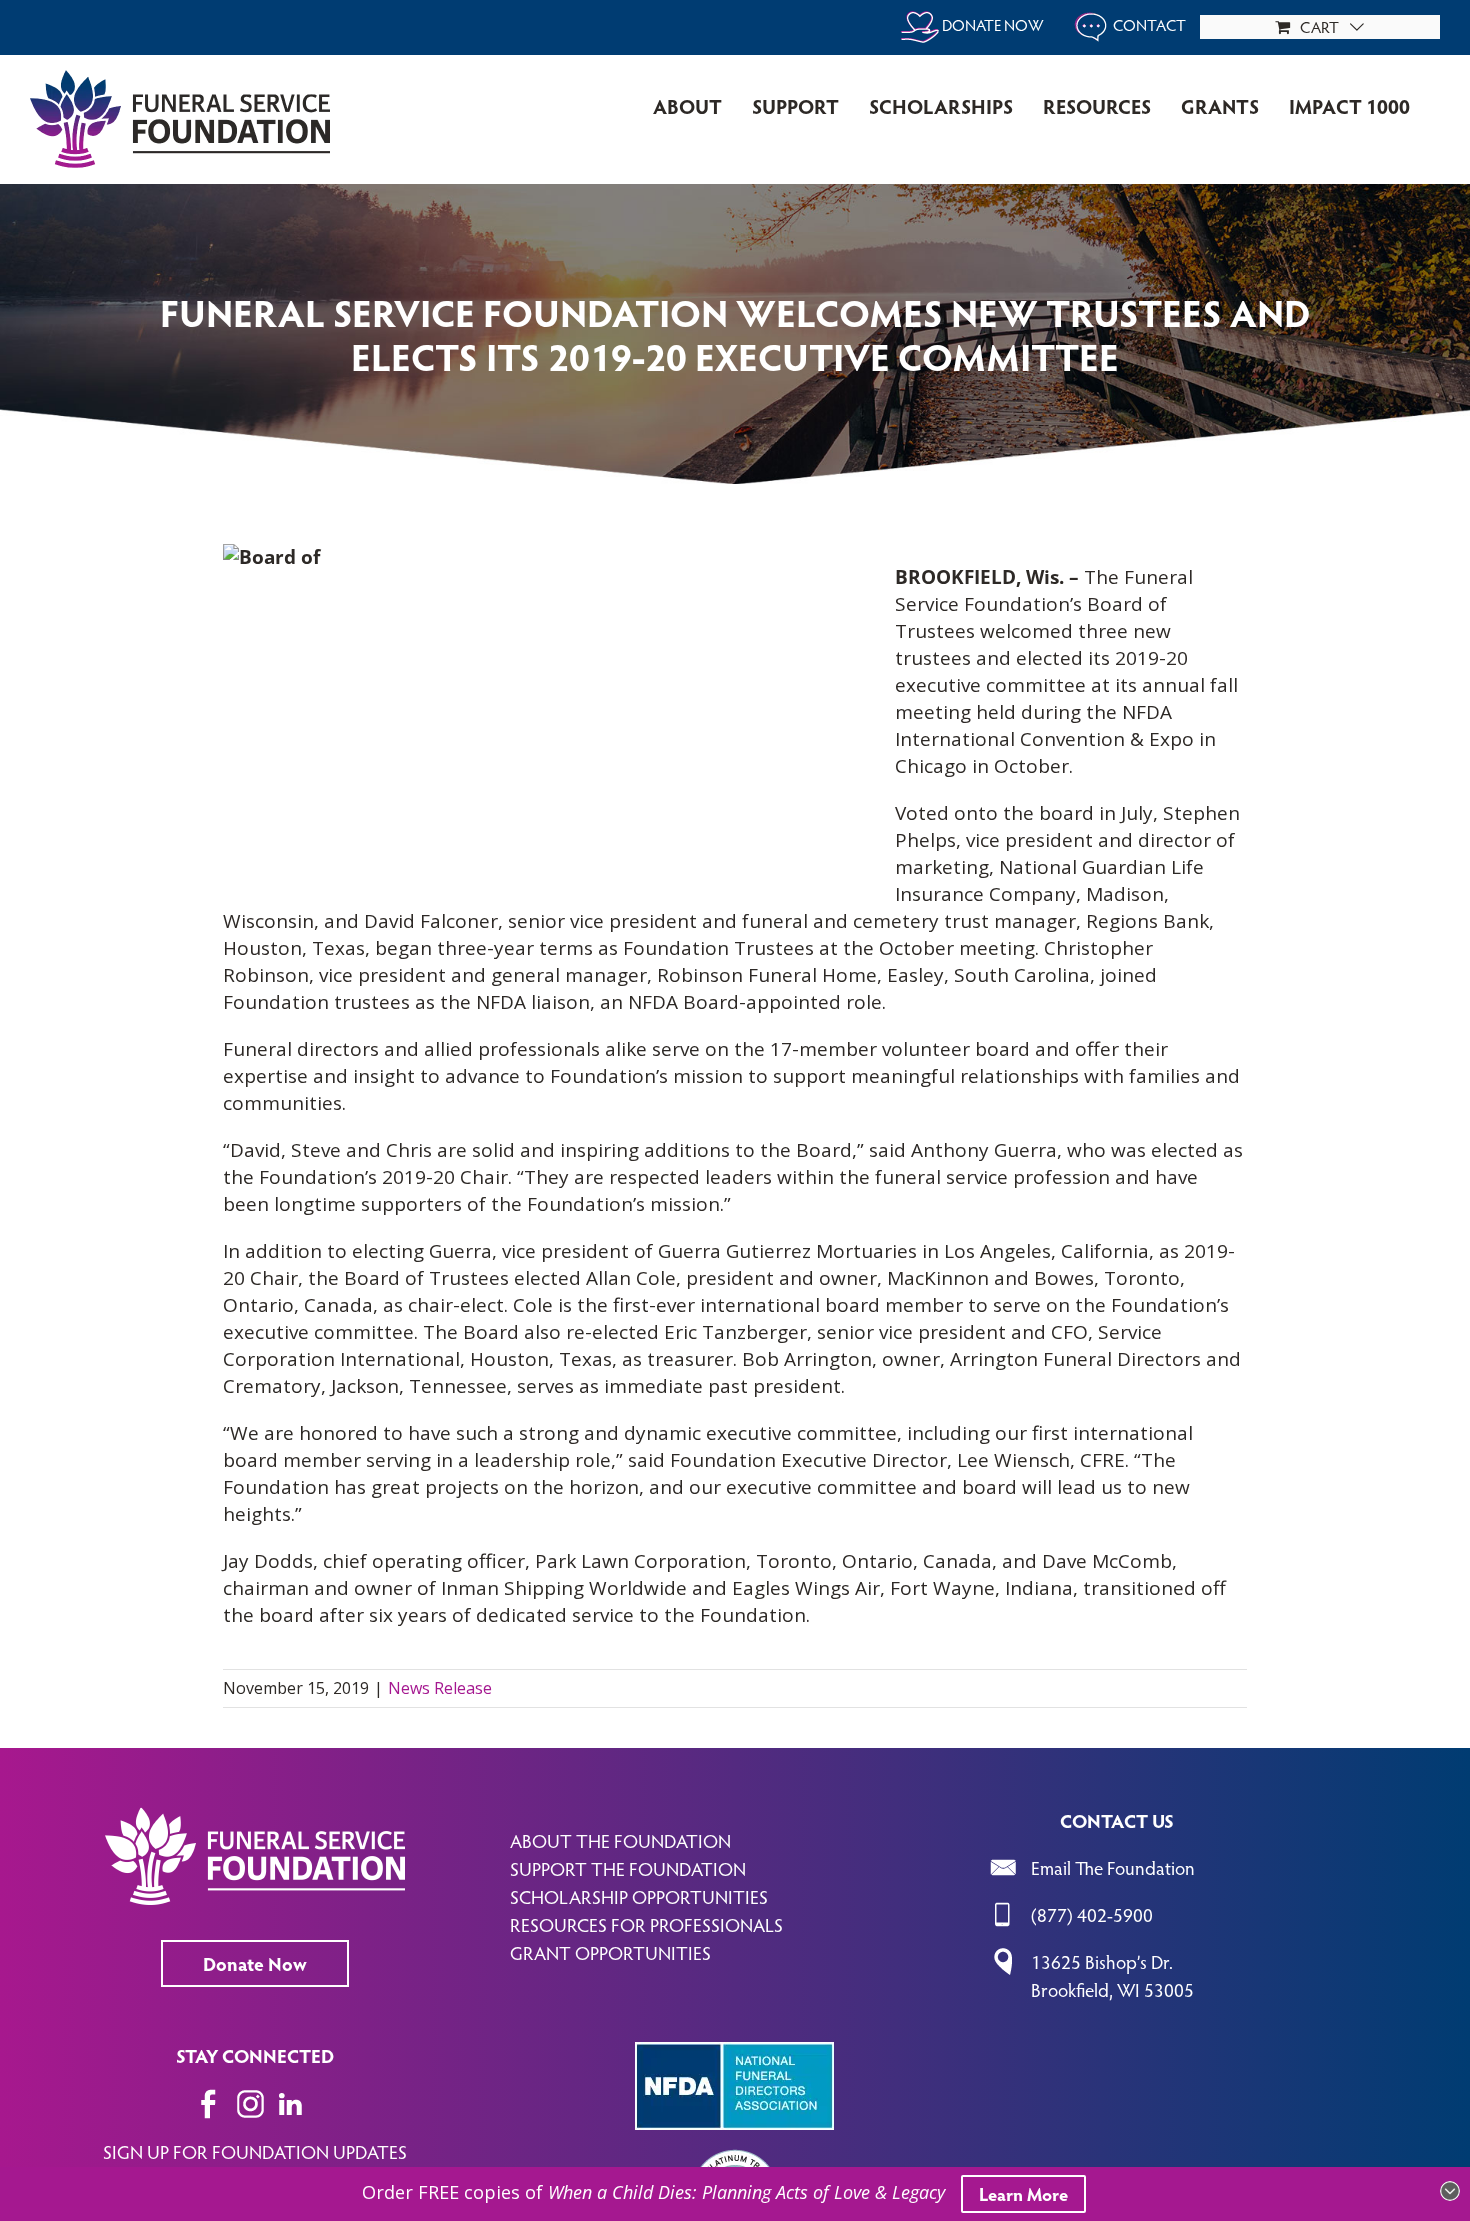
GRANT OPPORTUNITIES (610, 1952)
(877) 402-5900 (1092, 1914)
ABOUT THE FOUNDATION (620, 1840)
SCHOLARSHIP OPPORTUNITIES (639, 1896)
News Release (440, 1688)
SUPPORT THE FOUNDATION (628, 1868)
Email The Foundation (1113, 1867)
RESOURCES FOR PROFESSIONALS (646, 1924)
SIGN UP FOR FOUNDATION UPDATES (255, 2151)
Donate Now (255, 1963)
